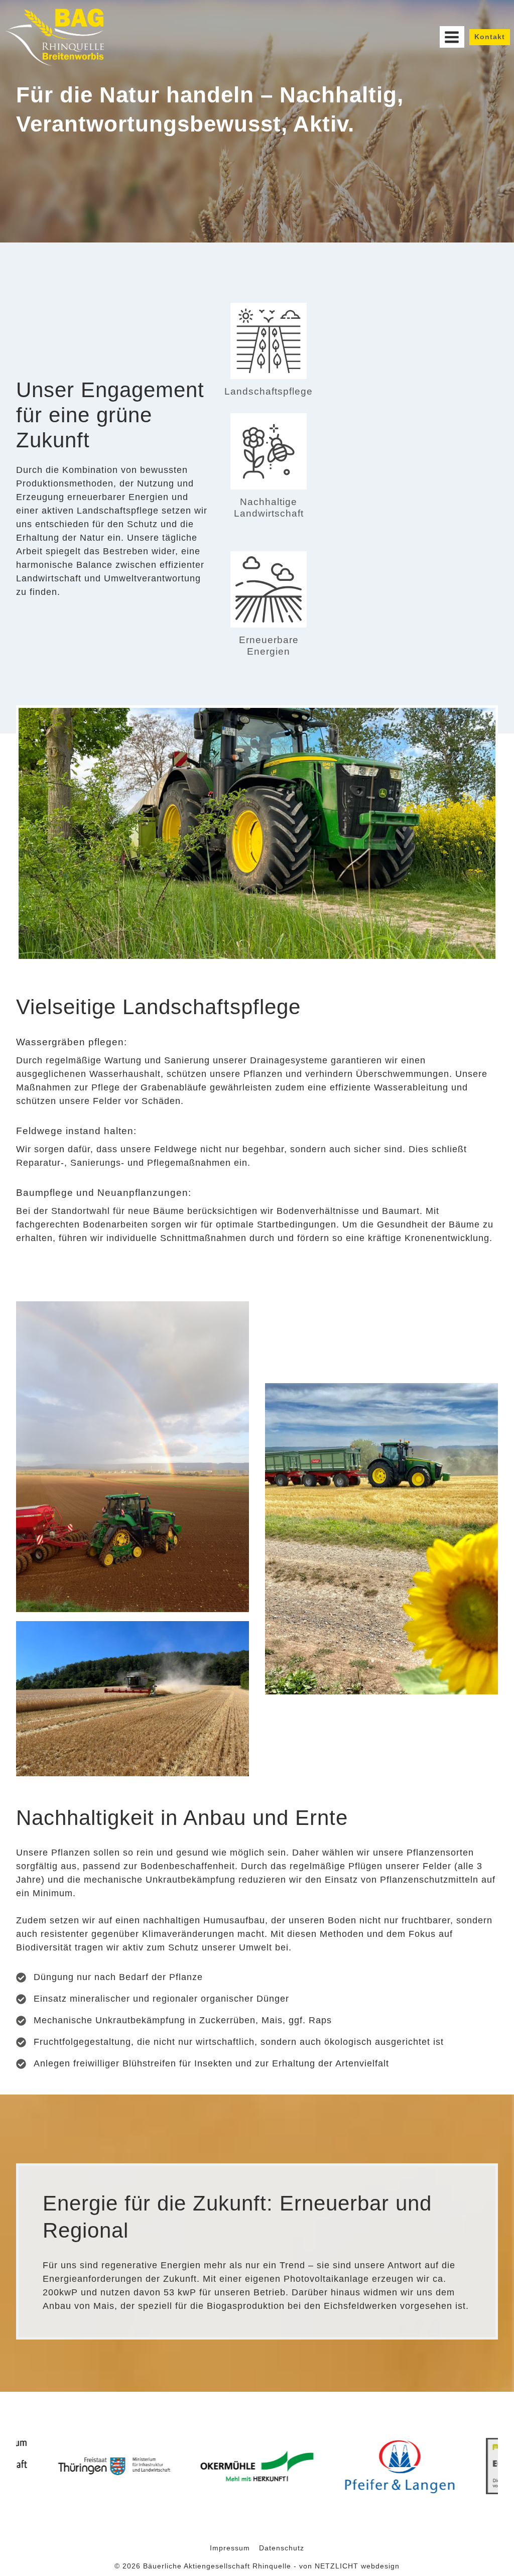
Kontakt (490, 37)
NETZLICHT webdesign (357, 2566)
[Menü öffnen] (452, 37)
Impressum (230, 2548)
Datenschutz (282, 2548)
